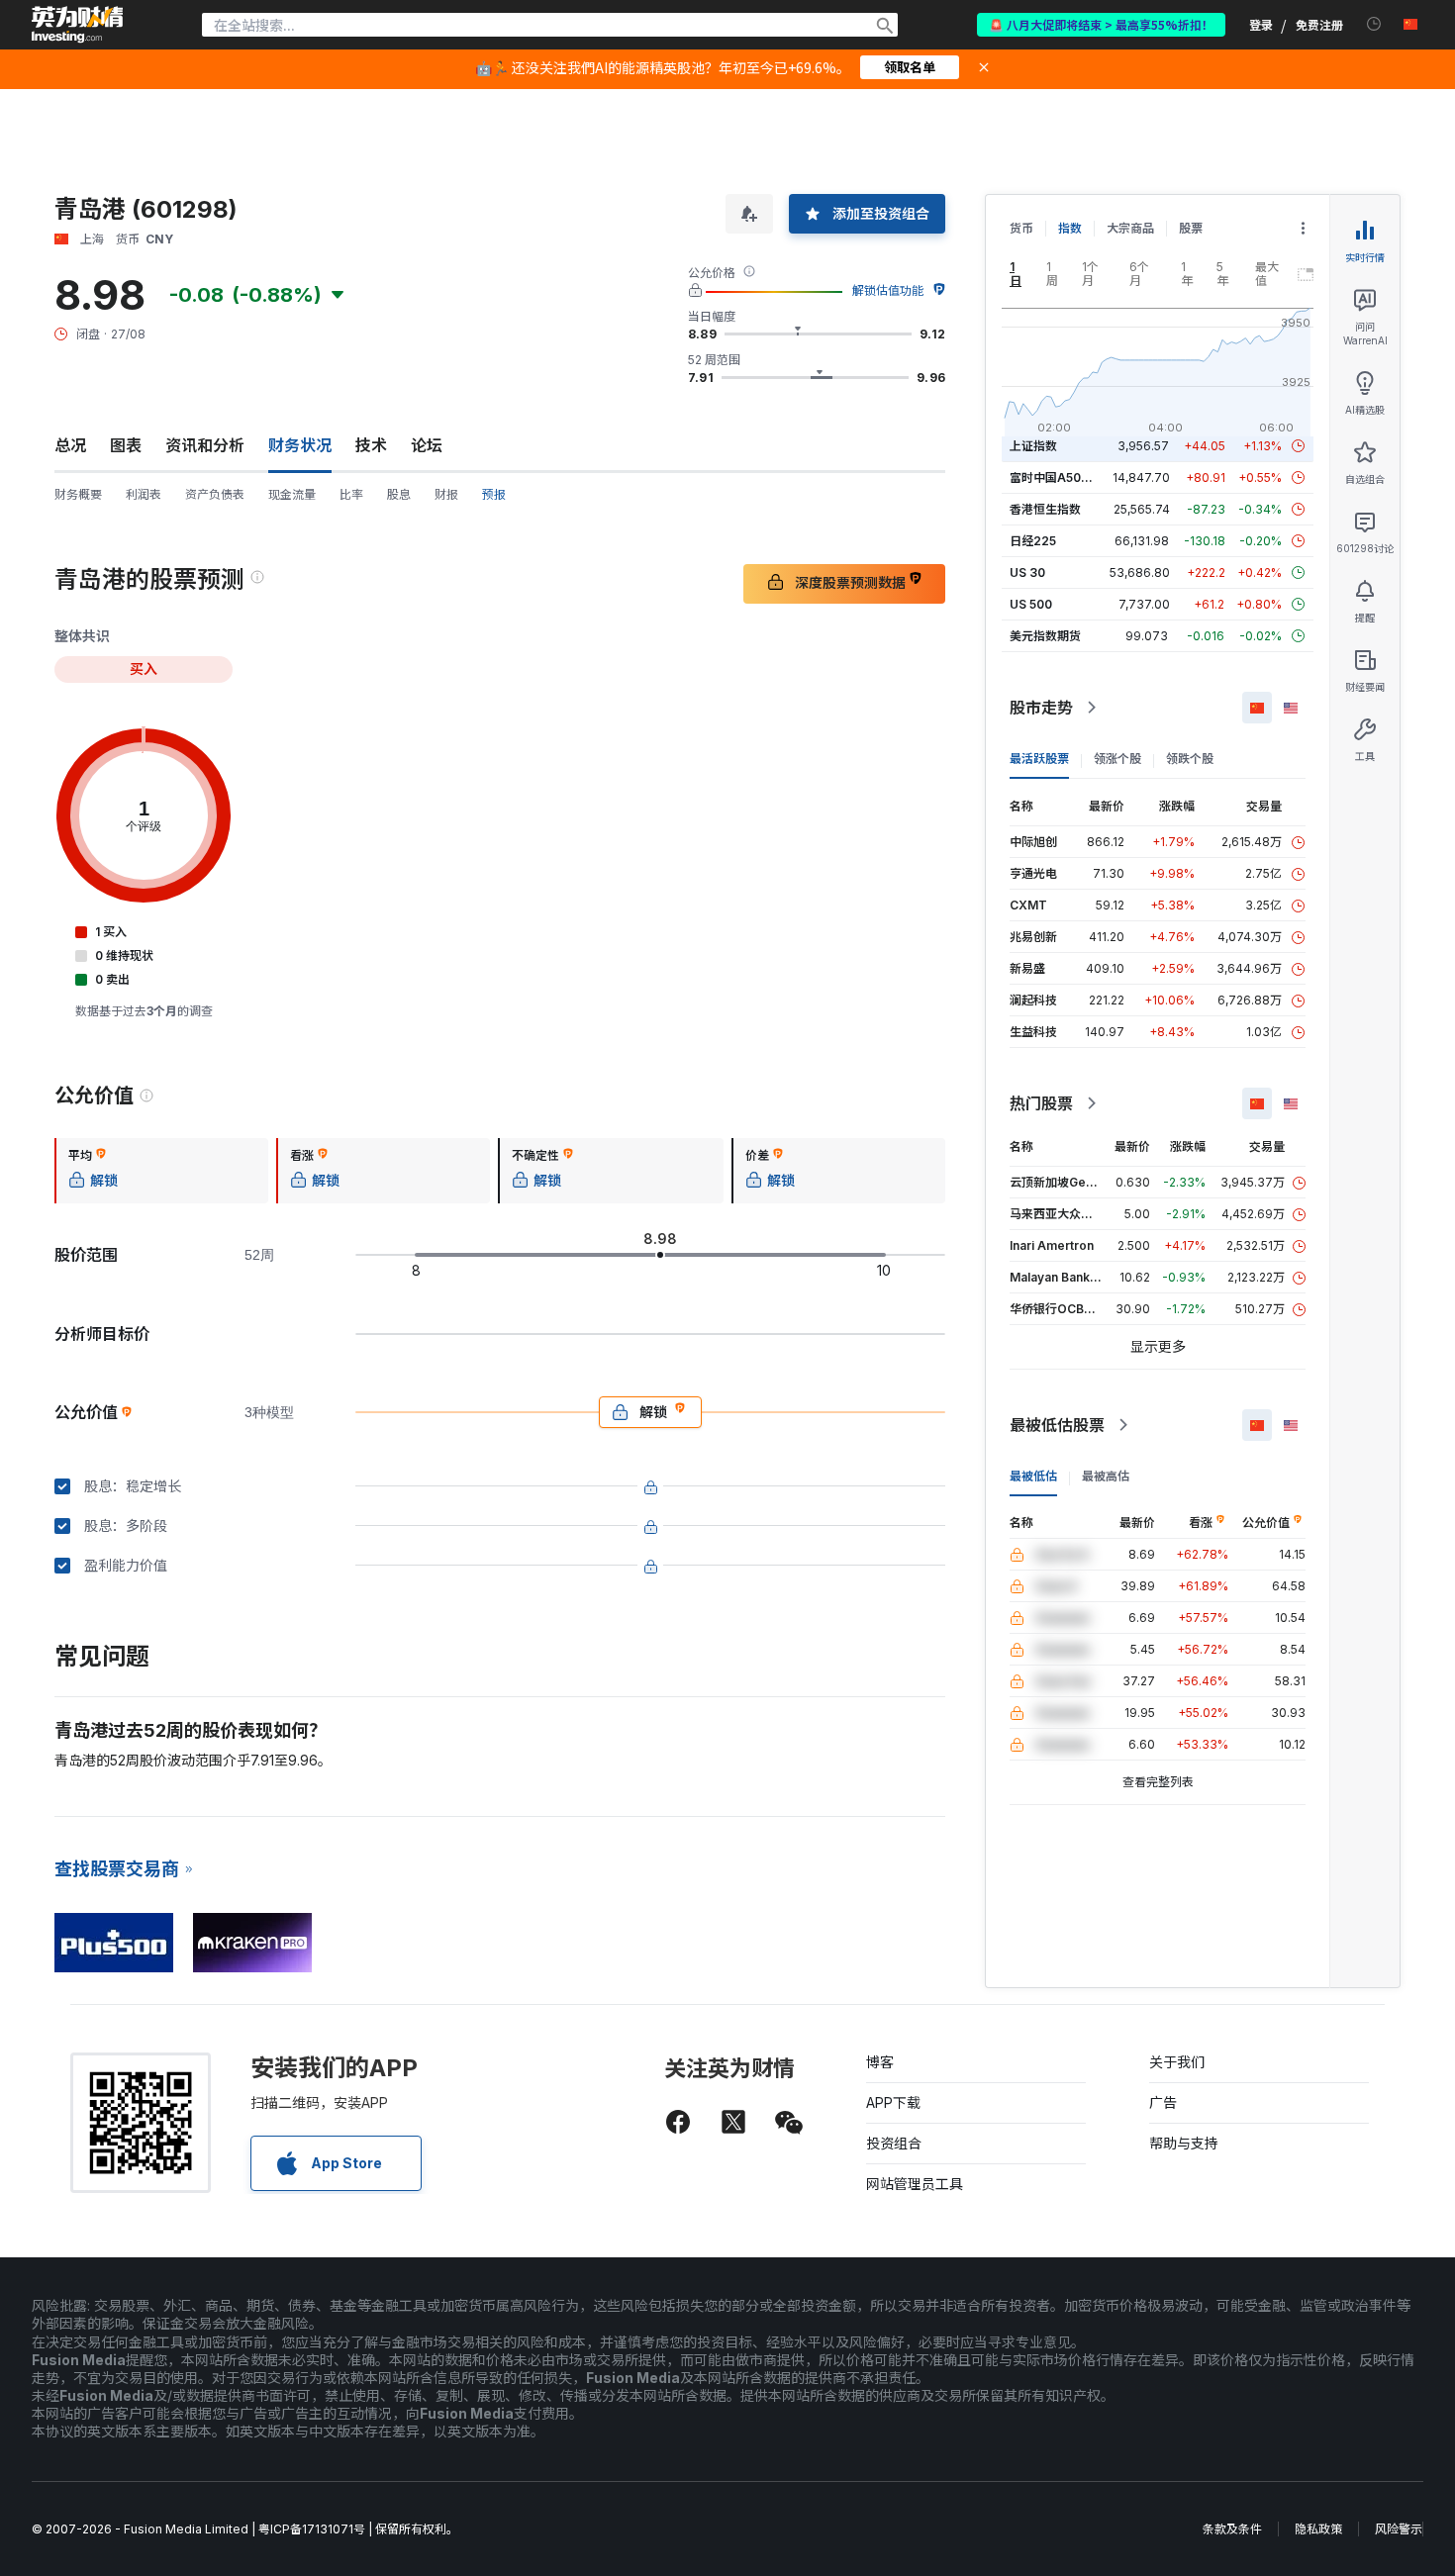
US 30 (1027, 572)
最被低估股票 (1057, 1425)
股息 (399, 494)
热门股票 (1041, 1103)
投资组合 (894, 2143)
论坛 (427, 445)
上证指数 (1033, 446)
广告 (1163, 2102)
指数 (1070, 228)
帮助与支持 (1184, 2143)
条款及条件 (1232, 2529)
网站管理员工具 (915, 2184)
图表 (126, 445)
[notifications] (1374, 24)
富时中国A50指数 (1057, 477)
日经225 (1033, 541)
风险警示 (1399, 2529)
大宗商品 (1130, 228)
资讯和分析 (205, 445)
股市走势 (1041, 708)
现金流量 (292, 494)
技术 (371, 445)
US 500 (1031, 604)
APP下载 (893, 2102)
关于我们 (1177, 2062)
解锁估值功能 (888, 290)
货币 (1021, 228)
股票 (1191, 228)
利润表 (144, 494)
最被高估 (1106, 1476)
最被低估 (1033, 1476)
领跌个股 (1190, 759)
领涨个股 (1117, 759)
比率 (351, 494)
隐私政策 (1318, 2529)
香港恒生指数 (1045, 509)
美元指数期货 (1045, 636)
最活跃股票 (1039, 759)
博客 (880, 2062)
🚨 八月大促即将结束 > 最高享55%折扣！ (1101, 24)
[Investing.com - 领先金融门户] (77, 25)
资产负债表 (215, 494)
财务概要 (78, 494)
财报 (446, 494)
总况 (70, 445)
